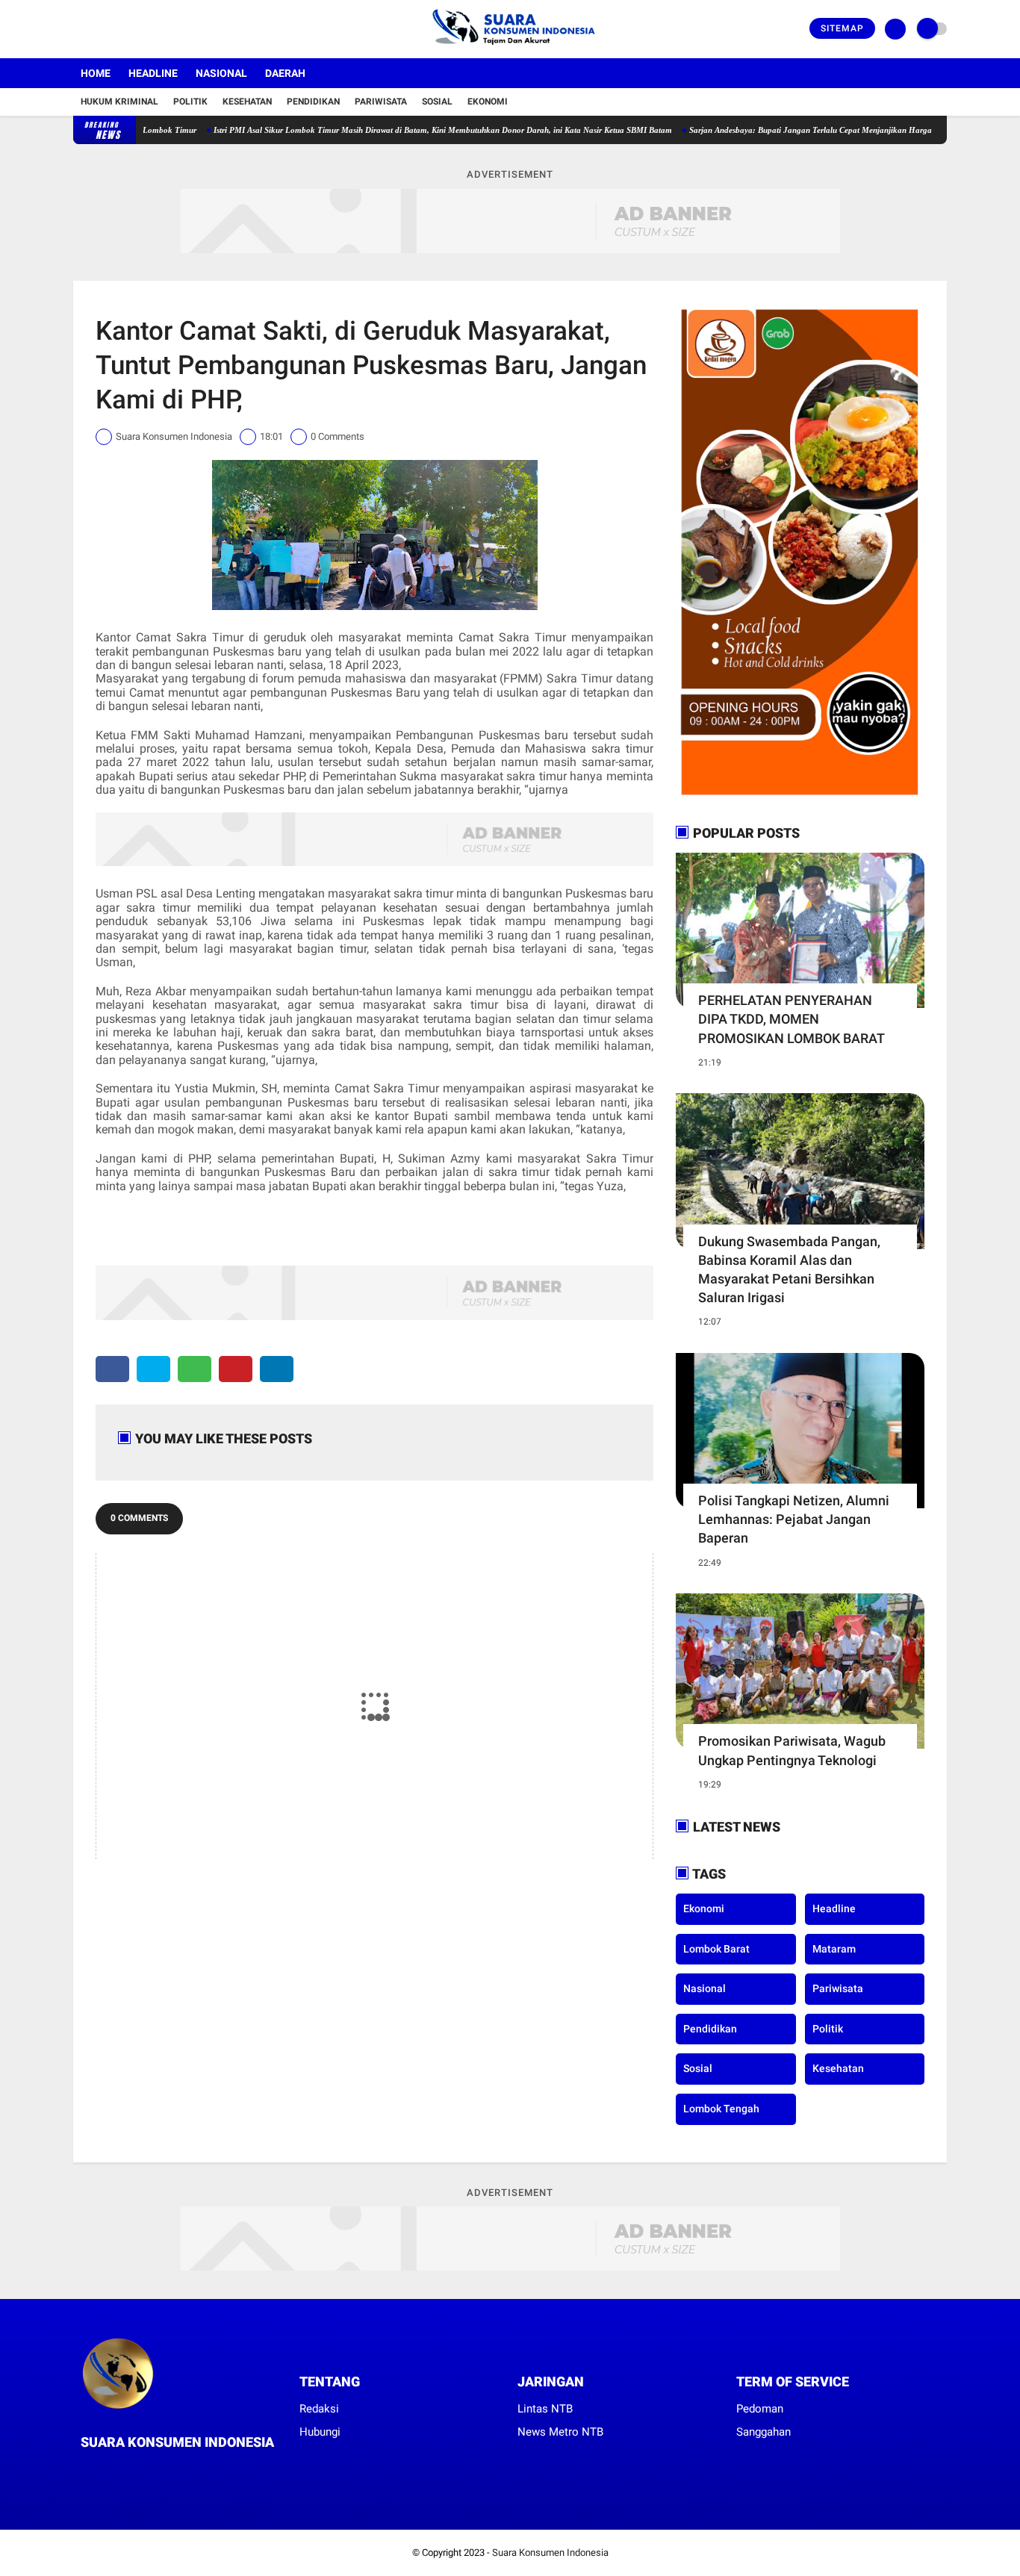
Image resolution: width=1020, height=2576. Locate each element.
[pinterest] (236, 1369)
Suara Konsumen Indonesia (550, 2552)
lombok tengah (721, 2109)
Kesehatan (247, 102)
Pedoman (760, 2409)
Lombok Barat (716, 1949)
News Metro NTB (560, 2432)
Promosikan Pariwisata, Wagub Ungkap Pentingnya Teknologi (792, 1750)
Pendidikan (313, 102)
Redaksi (319, 2409)
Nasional (221, 73)
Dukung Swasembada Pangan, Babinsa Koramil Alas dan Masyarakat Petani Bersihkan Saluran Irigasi (789, 1270)
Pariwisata (381, 102)
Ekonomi (488, 102)
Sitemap (842, 28)
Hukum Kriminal (119, 102)
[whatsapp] (195, 1369)
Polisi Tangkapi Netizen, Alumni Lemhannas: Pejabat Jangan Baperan (794, 1519)
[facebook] (78, 29)
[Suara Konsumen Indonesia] (510, 49)
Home (96, 73)
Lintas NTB (545, 2409)
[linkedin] (277, 1369)
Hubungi (320, 2432)
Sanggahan (764, 2432)
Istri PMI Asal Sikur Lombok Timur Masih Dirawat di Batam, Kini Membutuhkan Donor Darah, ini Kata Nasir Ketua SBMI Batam (391, 130)
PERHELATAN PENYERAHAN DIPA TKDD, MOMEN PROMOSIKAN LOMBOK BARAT (792, 1019)
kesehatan (838, 2068)
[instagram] (118, 29)
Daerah (285, 73)
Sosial (437, 102)
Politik (190, 102)
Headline (153, 73)
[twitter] (98, 29)
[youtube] (138, 29)
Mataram (834, 1949)
